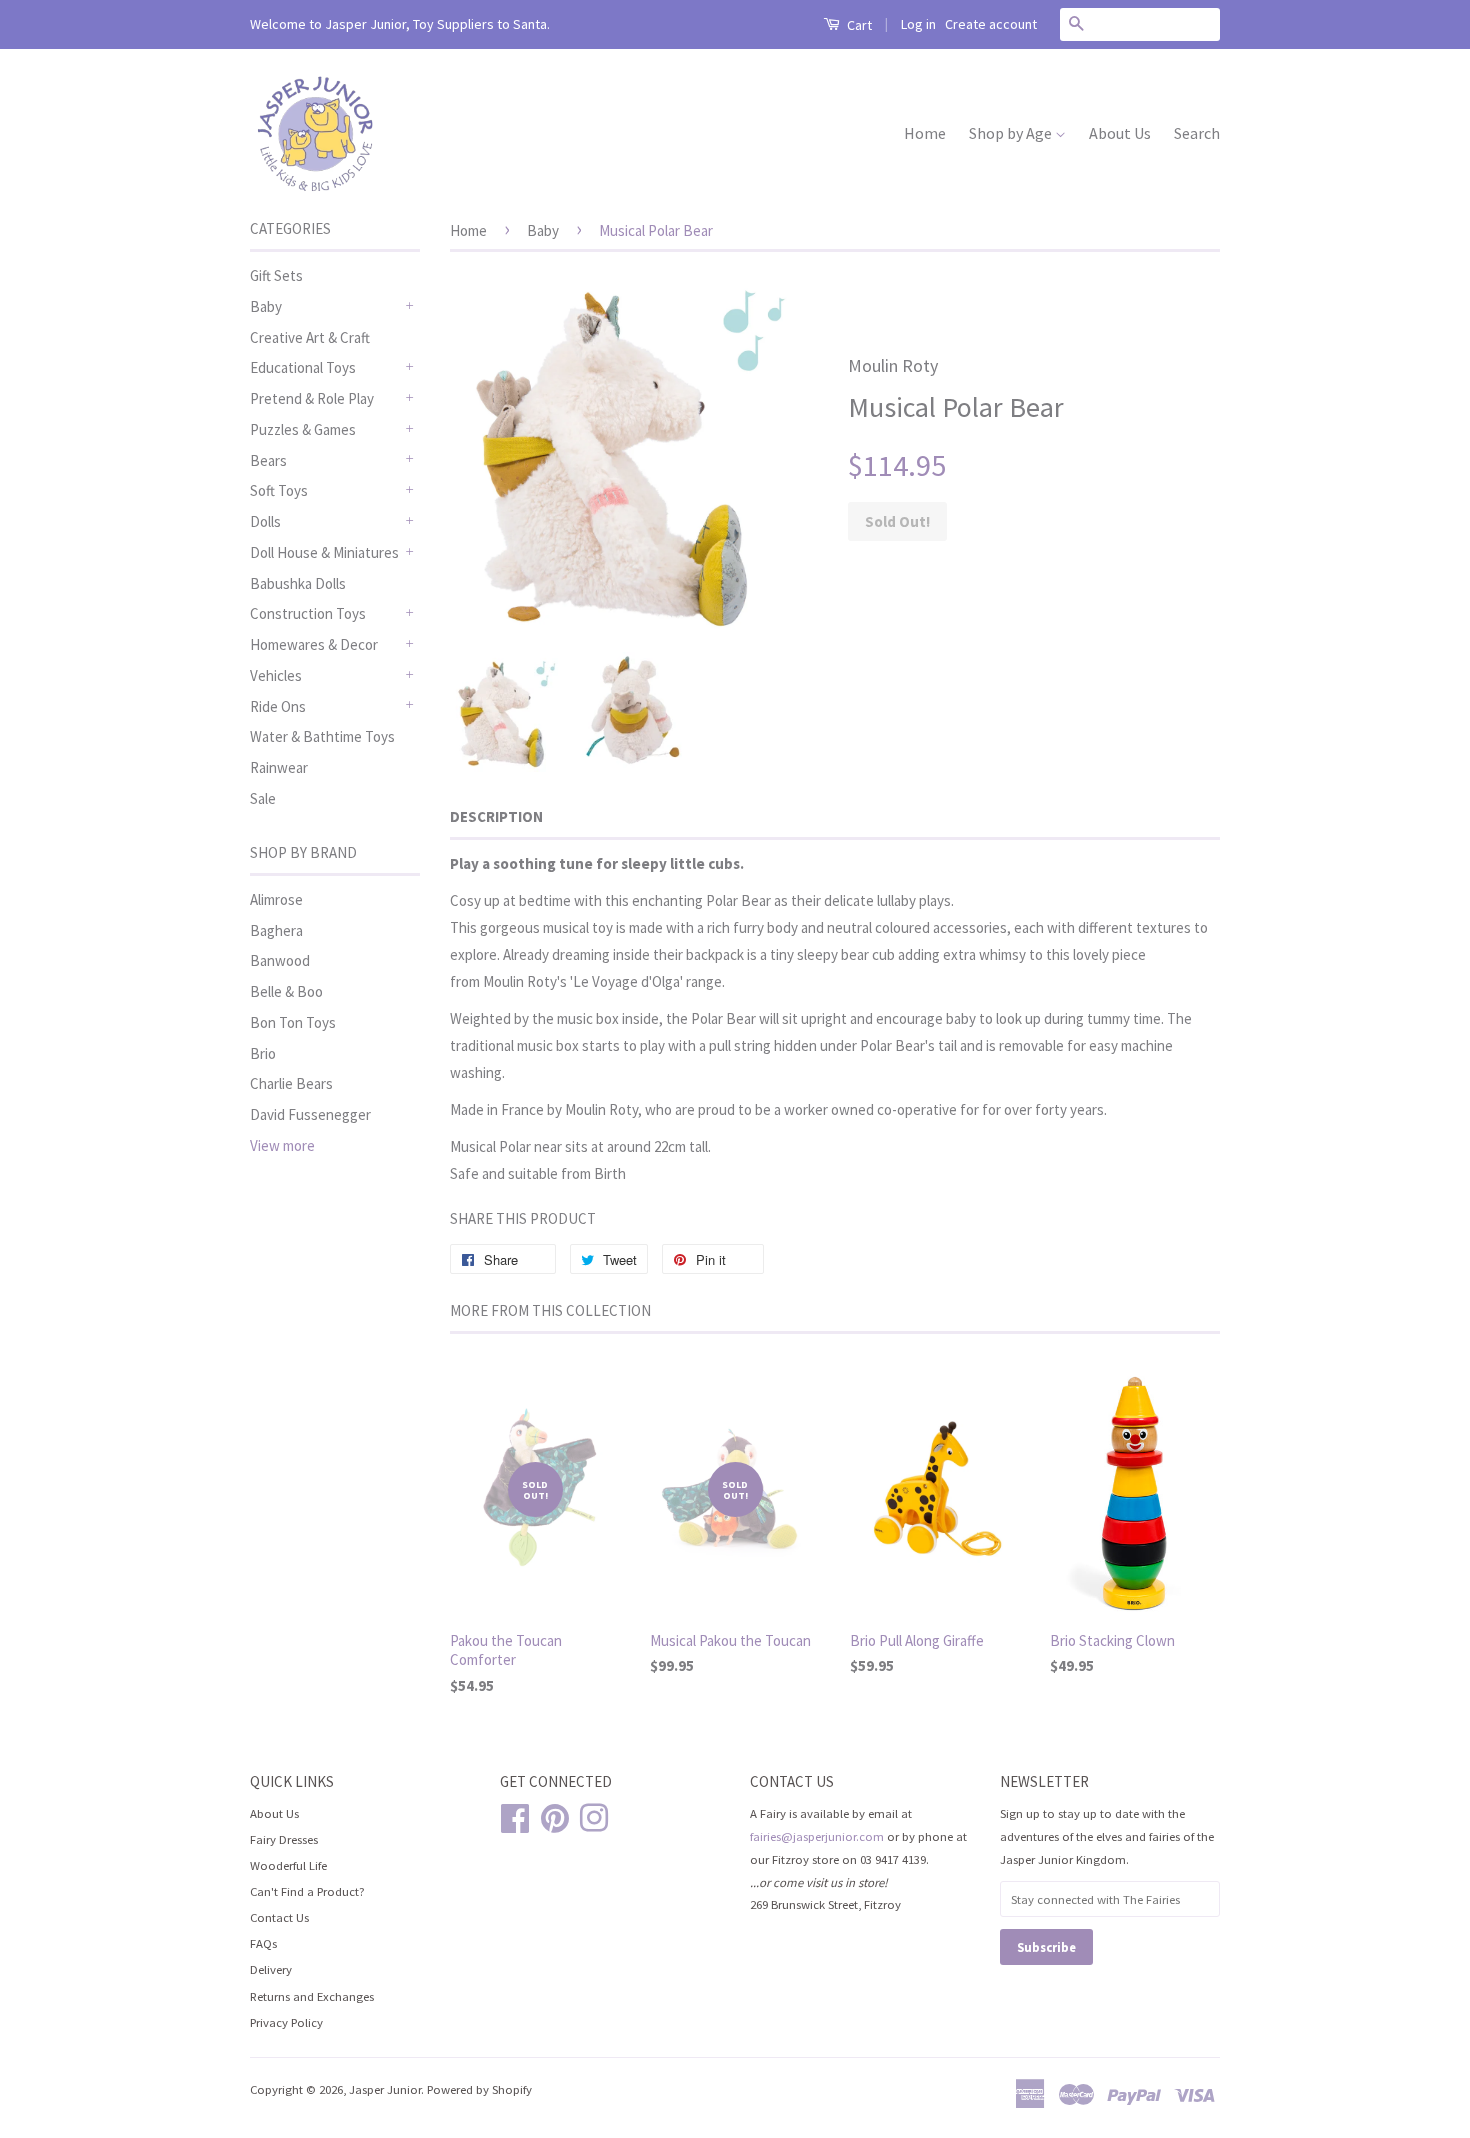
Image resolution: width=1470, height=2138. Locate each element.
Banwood (280, 960)
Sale (263, 798)
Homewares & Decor (314, 644)
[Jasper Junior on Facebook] (515, 1815)
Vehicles (276, 675)
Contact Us (279, 1917)
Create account (991, 24)
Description (496, 816)
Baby (266, 306)
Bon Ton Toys (293, 1022)
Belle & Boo (286, 991)
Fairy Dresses (284, 1839)
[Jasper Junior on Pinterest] (555, 1815)
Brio (263, 1053)
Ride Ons (278, 706)
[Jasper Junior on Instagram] (594, 1815)
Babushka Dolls (298, 583)
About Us (1120, 133)
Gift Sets (276, 275)
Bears (268, 460)
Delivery (271, 1969)
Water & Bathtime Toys (322, 736)
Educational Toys (303, 367)
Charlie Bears (291, 1083)
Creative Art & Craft (310, 337)
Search (1197, 133)
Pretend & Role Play (312, 398)
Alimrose (276, 899)
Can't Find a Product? (307, 1891)
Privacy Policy (286, 2022)
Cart (858, 25)
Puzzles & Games (303, 429)
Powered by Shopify (479, 2089)
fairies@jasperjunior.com (817, 1836)
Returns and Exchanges (312, 1996)
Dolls (265, 521)
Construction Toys (308, 613)
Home (925, 133)
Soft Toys (279, 490)
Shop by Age (1012, 133)
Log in (918, 24)
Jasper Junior (385, 2089)
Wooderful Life (288, 1865)
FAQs (263, 1943)
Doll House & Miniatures (324, 552)
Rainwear (279, 767)
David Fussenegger (310, 1114)
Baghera (276, 930)
